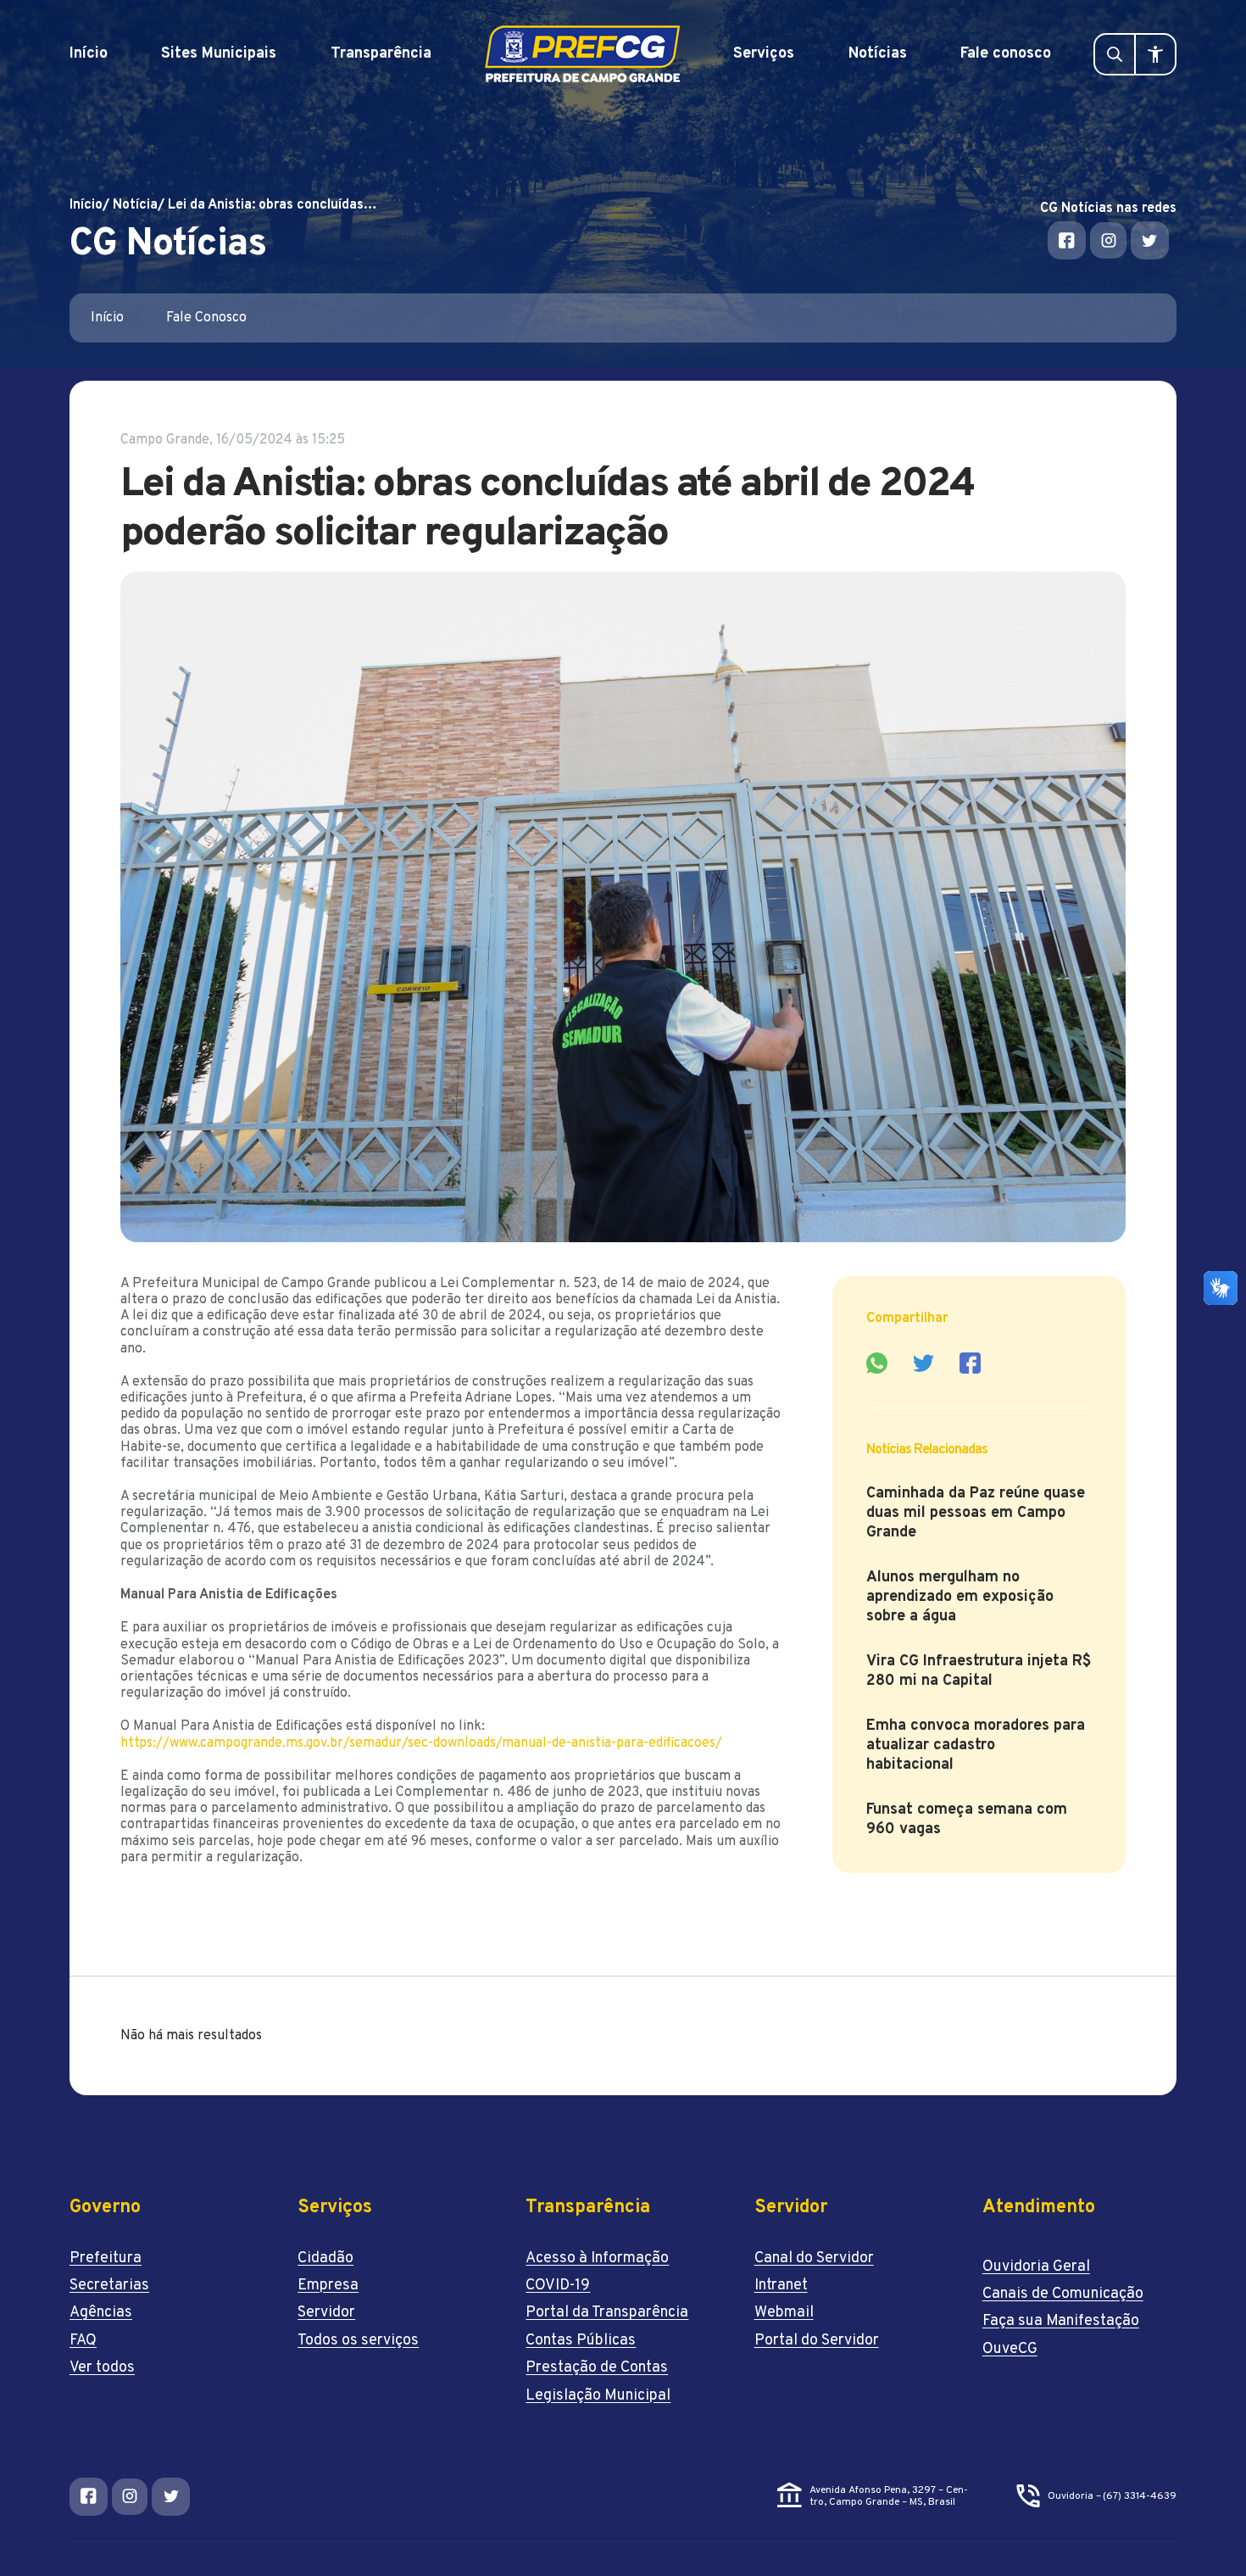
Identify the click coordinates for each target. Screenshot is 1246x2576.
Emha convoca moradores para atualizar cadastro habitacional (976, 1745)
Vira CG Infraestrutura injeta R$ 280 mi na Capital (979, 1671)
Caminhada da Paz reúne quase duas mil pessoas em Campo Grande (976, 1513)
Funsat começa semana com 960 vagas (967, 1820)
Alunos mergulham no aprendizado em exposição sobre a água (960, 1597)
